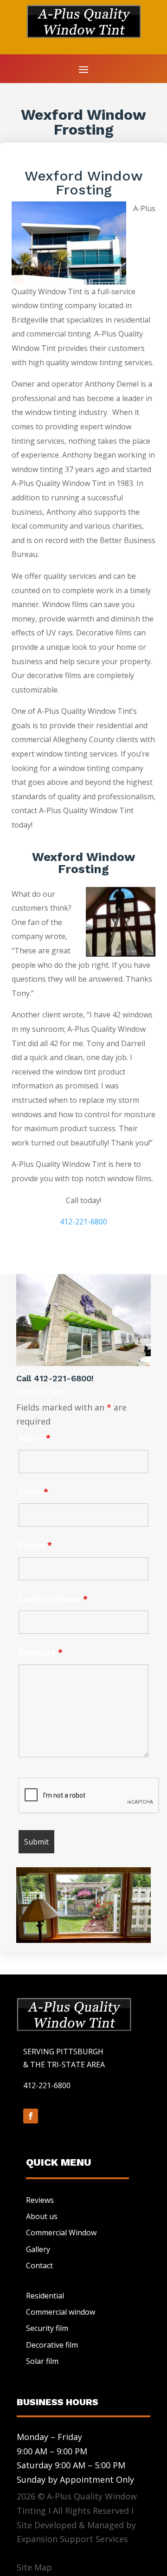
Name (35, 1438)
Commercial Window (61, 2233)
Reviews (40, 2200)
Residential (45, 2296)
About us (42, 2216)
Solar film (42, 2361)
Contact (39, 2265)
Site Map (34, 2567)
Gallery (38, 2249)
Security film (47, 2328)
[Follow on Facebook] (31, 2116)
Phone (35, 1545)
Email (33, 1492)
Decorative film (52, 2345)
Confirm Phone (53, 1599)
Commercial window (61, 2312)
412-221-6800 (83, 1222)
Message (41, 1652)
